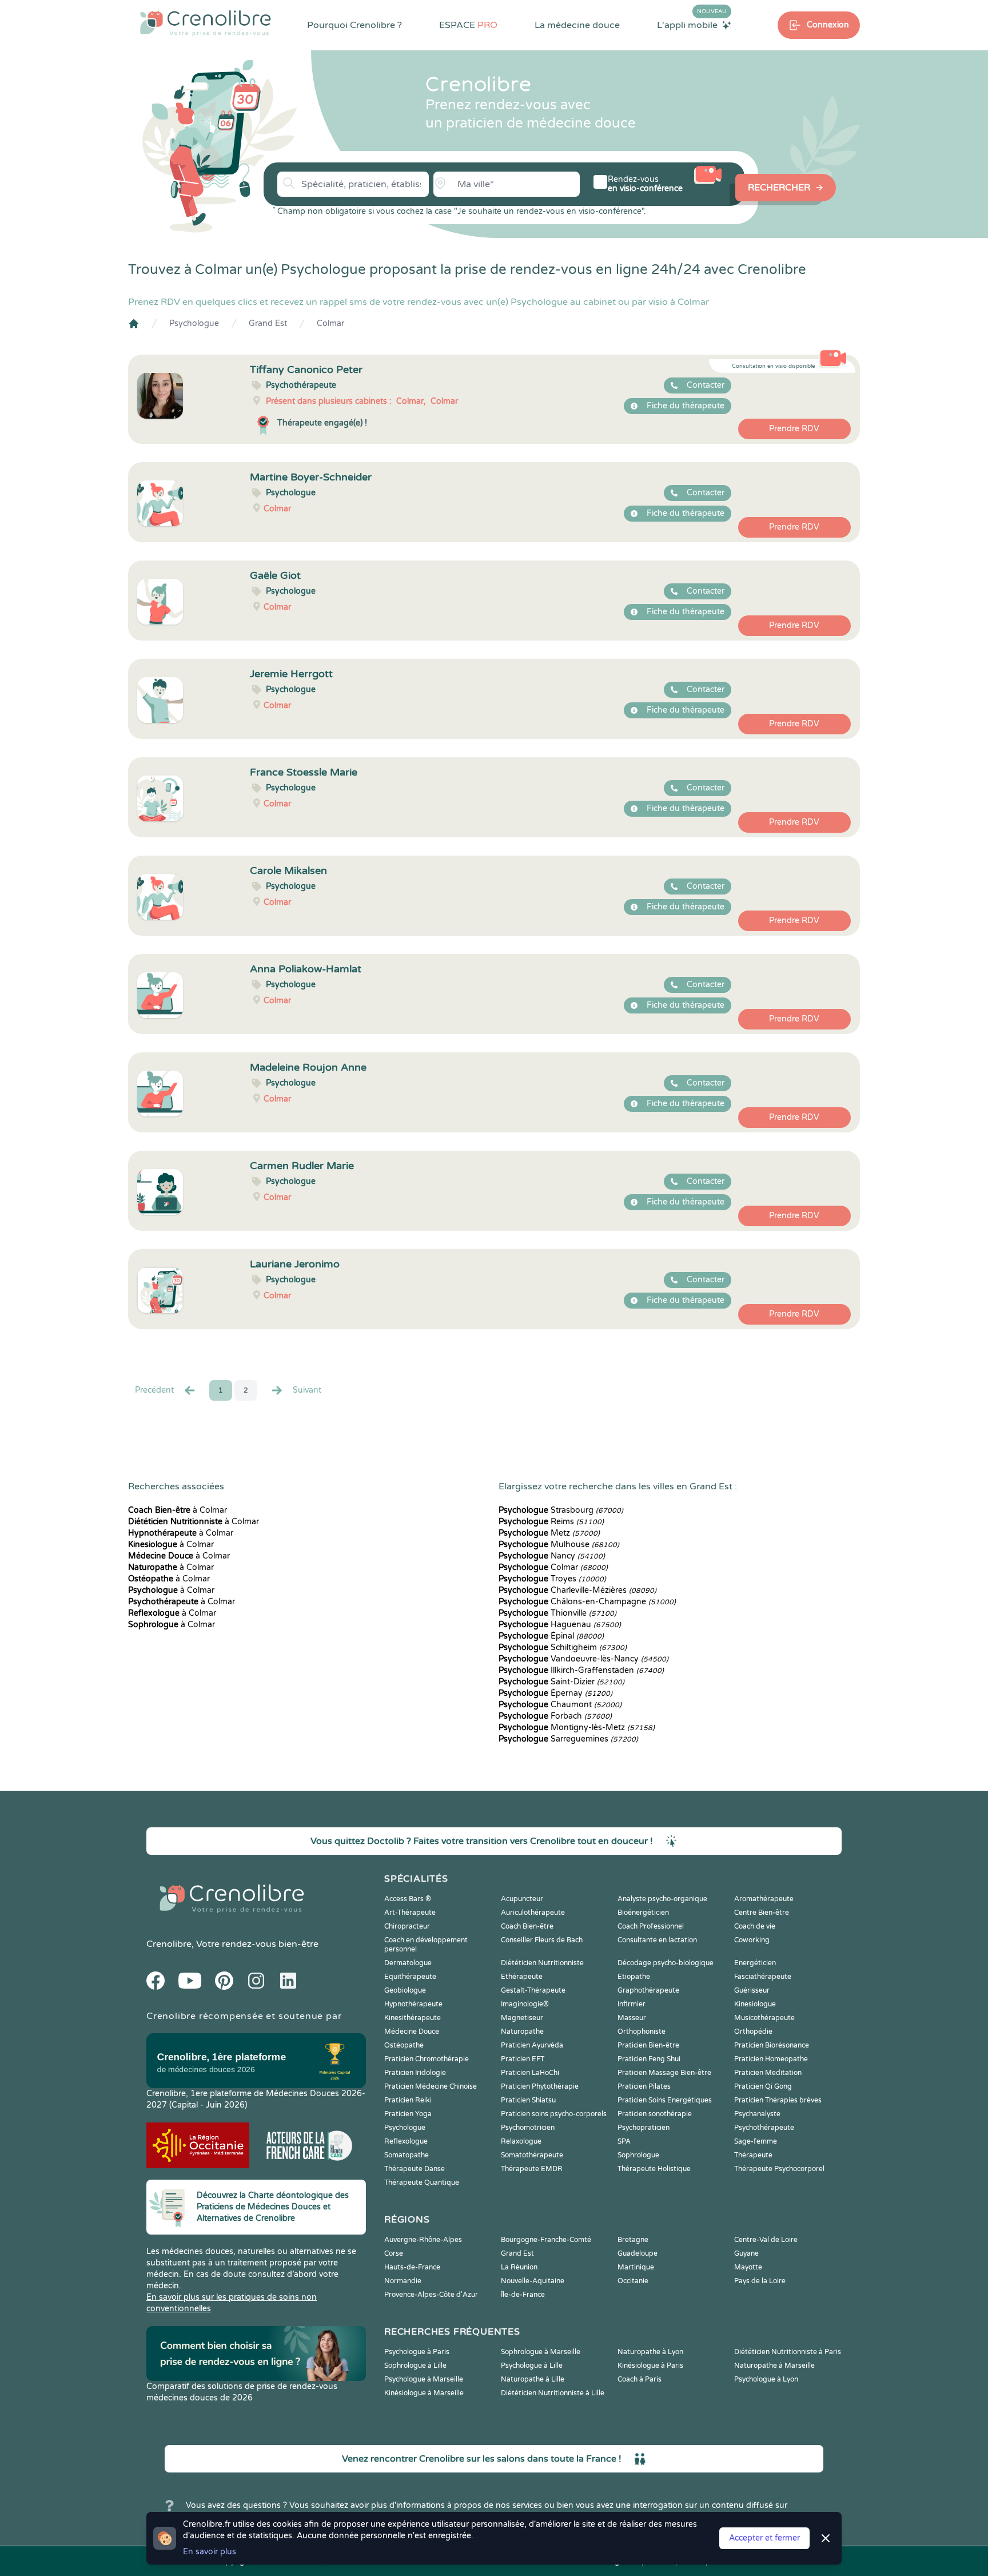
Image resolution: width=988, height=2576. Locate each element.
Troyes (552, 1579)
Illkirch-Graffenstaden (581, 1670)
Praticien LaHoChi (530, 2073)
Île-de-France (523, 2295)
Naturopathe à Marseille (774, 2366)
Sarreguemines (568, 1739)
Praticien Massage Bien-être (664, 2073)
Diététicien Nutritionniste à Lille (553, 2393)
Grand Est (268, 323)
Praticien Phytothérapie (540, 2086)
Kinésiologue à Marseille (424, 2393)
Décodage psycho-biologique (666, 1963)
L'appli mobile (692, 25)
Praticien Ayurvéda (532, 2045)
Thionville (557, 1613)
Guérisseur (752, 1990)
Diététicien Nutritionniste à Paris (788, 2352)
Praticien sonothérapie (655, 2114)
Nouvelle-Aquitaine (533, 2281)
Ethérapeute (522, 1977)
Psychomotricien (528, 2128)
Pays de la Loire (760, 2281)
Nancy (552, 1556)
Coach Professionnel (651, 1926)
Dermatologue (408, 1963)
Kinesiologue (755, 2004)
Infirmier (632, 2004)
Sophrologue (638, 2155)
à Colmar (178, 1510)
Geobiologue (405, 1990)
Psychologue (194, 323)
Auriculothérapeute (533, 1913)
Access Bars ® (408, 1899)
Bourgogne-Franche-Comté (546, 2240)
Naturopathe (522, 2032)
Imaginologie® (525, 2004)
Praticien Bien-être (648, 2045)
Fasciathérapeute (763, 1977)
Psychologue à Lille (532, 2366)
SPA (624, 2141)
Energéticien (755, 1963)
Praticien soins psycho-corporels (554, 2114)
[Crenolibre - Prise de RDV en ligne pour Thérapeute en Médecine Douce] (206, 23)
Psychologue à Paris (417, 2352)
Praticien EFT (523, 2059)
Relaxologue (521, 2141)
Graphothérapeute (648, 1990)
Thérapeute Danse (415, 2169)
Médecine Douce (412, 2032)
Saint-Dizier (561, 1682)
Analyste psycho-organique (662, 1899)
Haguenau (560, 1625)
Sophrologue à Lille (415, 2366)
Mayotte (748, 2267)
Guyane (746, 2253)
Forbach (555, 1716)
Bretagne (633, 2240)
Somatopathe (407, 2155)
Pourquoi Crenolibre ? (354, 25)
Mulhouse (559, 1545)
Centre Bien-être (762, 1913)
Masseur (632, 2018)
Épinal (551, 1636)
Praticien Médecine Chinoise (431, 2086)
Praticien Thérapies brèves (778, 2100)
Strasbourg (561, 1510)
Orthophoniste (642, 2032)
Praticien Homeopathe (771, 2059)
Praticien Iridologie (415, 2073)
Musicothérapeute (764, 2018)
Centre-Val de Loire (766, 2240)
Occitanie (633, 2281)
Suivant (307, 1390)
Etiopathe (634, 1977)
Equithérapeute (410, 1977)
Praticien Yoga (408, 2114)
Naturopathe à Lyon (650, 2352)
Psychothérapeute (764, 2128)
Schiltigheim (563, 1647)
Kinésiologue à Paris (650, 2366)
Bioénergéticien (643, 1913)
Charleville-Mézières (577, 1590)
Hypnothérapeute (413, 2004)
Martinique (636, 2267)
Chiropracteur (407, 1926)
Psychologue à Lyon (766, 2379)
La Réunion (519, 2267)
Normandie (403, 2281)
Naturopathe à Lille (533, 2379)
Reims (551, 1522)
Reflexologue (406, 2141)
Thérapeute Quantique (422, 2183)
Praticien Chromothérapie (427, 2059)
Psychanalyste (757, 2114)
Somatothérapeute (532, 2155)
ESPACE (468, 25)
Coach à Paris (640, 2379)
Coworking (752, 1940)
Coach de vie (755, 1926)
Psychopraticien (644, 2128)
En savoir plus (210, 2552)
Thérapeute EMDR (532, 2169)
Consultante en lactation (657, 1940)
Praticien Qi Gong (763, 2086)
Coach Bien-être (527, 1926)
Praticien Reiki (408, 2100)
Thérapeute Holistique (654, 2169)
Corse (394, 2253)
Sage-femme (756, 2141)
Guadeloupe (638, 2253)
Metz (549, 1533)
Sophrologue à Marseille (541, 2352)
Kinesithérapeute (413, 2018)
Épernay (555, 1693)
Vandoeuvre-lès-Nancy (583, 1659)
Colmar (330, 323)
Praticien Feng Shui (649, 2059)
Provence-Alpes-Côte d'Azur (431, 2295)
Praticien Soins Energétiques (665, 2100)
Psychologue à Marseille (424, 2379)
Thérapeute (753, 2155)
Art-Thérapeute (410, 1913)
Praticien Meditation (768, 2073)
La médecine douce (577, 25)
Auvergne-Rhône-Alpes (423, 2240)
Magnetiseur (522, 2018)
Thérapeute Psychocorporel (779, 2169)
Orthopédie (753, 2032)
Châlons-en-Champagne (587, 1602)
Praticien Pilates (644, 2086)
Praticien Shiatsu (528, 2100)
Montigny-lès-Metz (577, 1728)
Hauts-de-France (412, 2267)
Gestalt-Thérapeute (533, 1990)
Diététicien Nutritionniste (542, 1963)
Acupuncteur (522, 1899)
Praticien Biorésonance (772, 2045)
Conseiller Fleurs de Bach (542, 1940)
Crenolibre (169, 1944)
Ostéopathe (404, 2045)
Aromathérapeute (764, 1899)
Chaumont (560, 1705)
